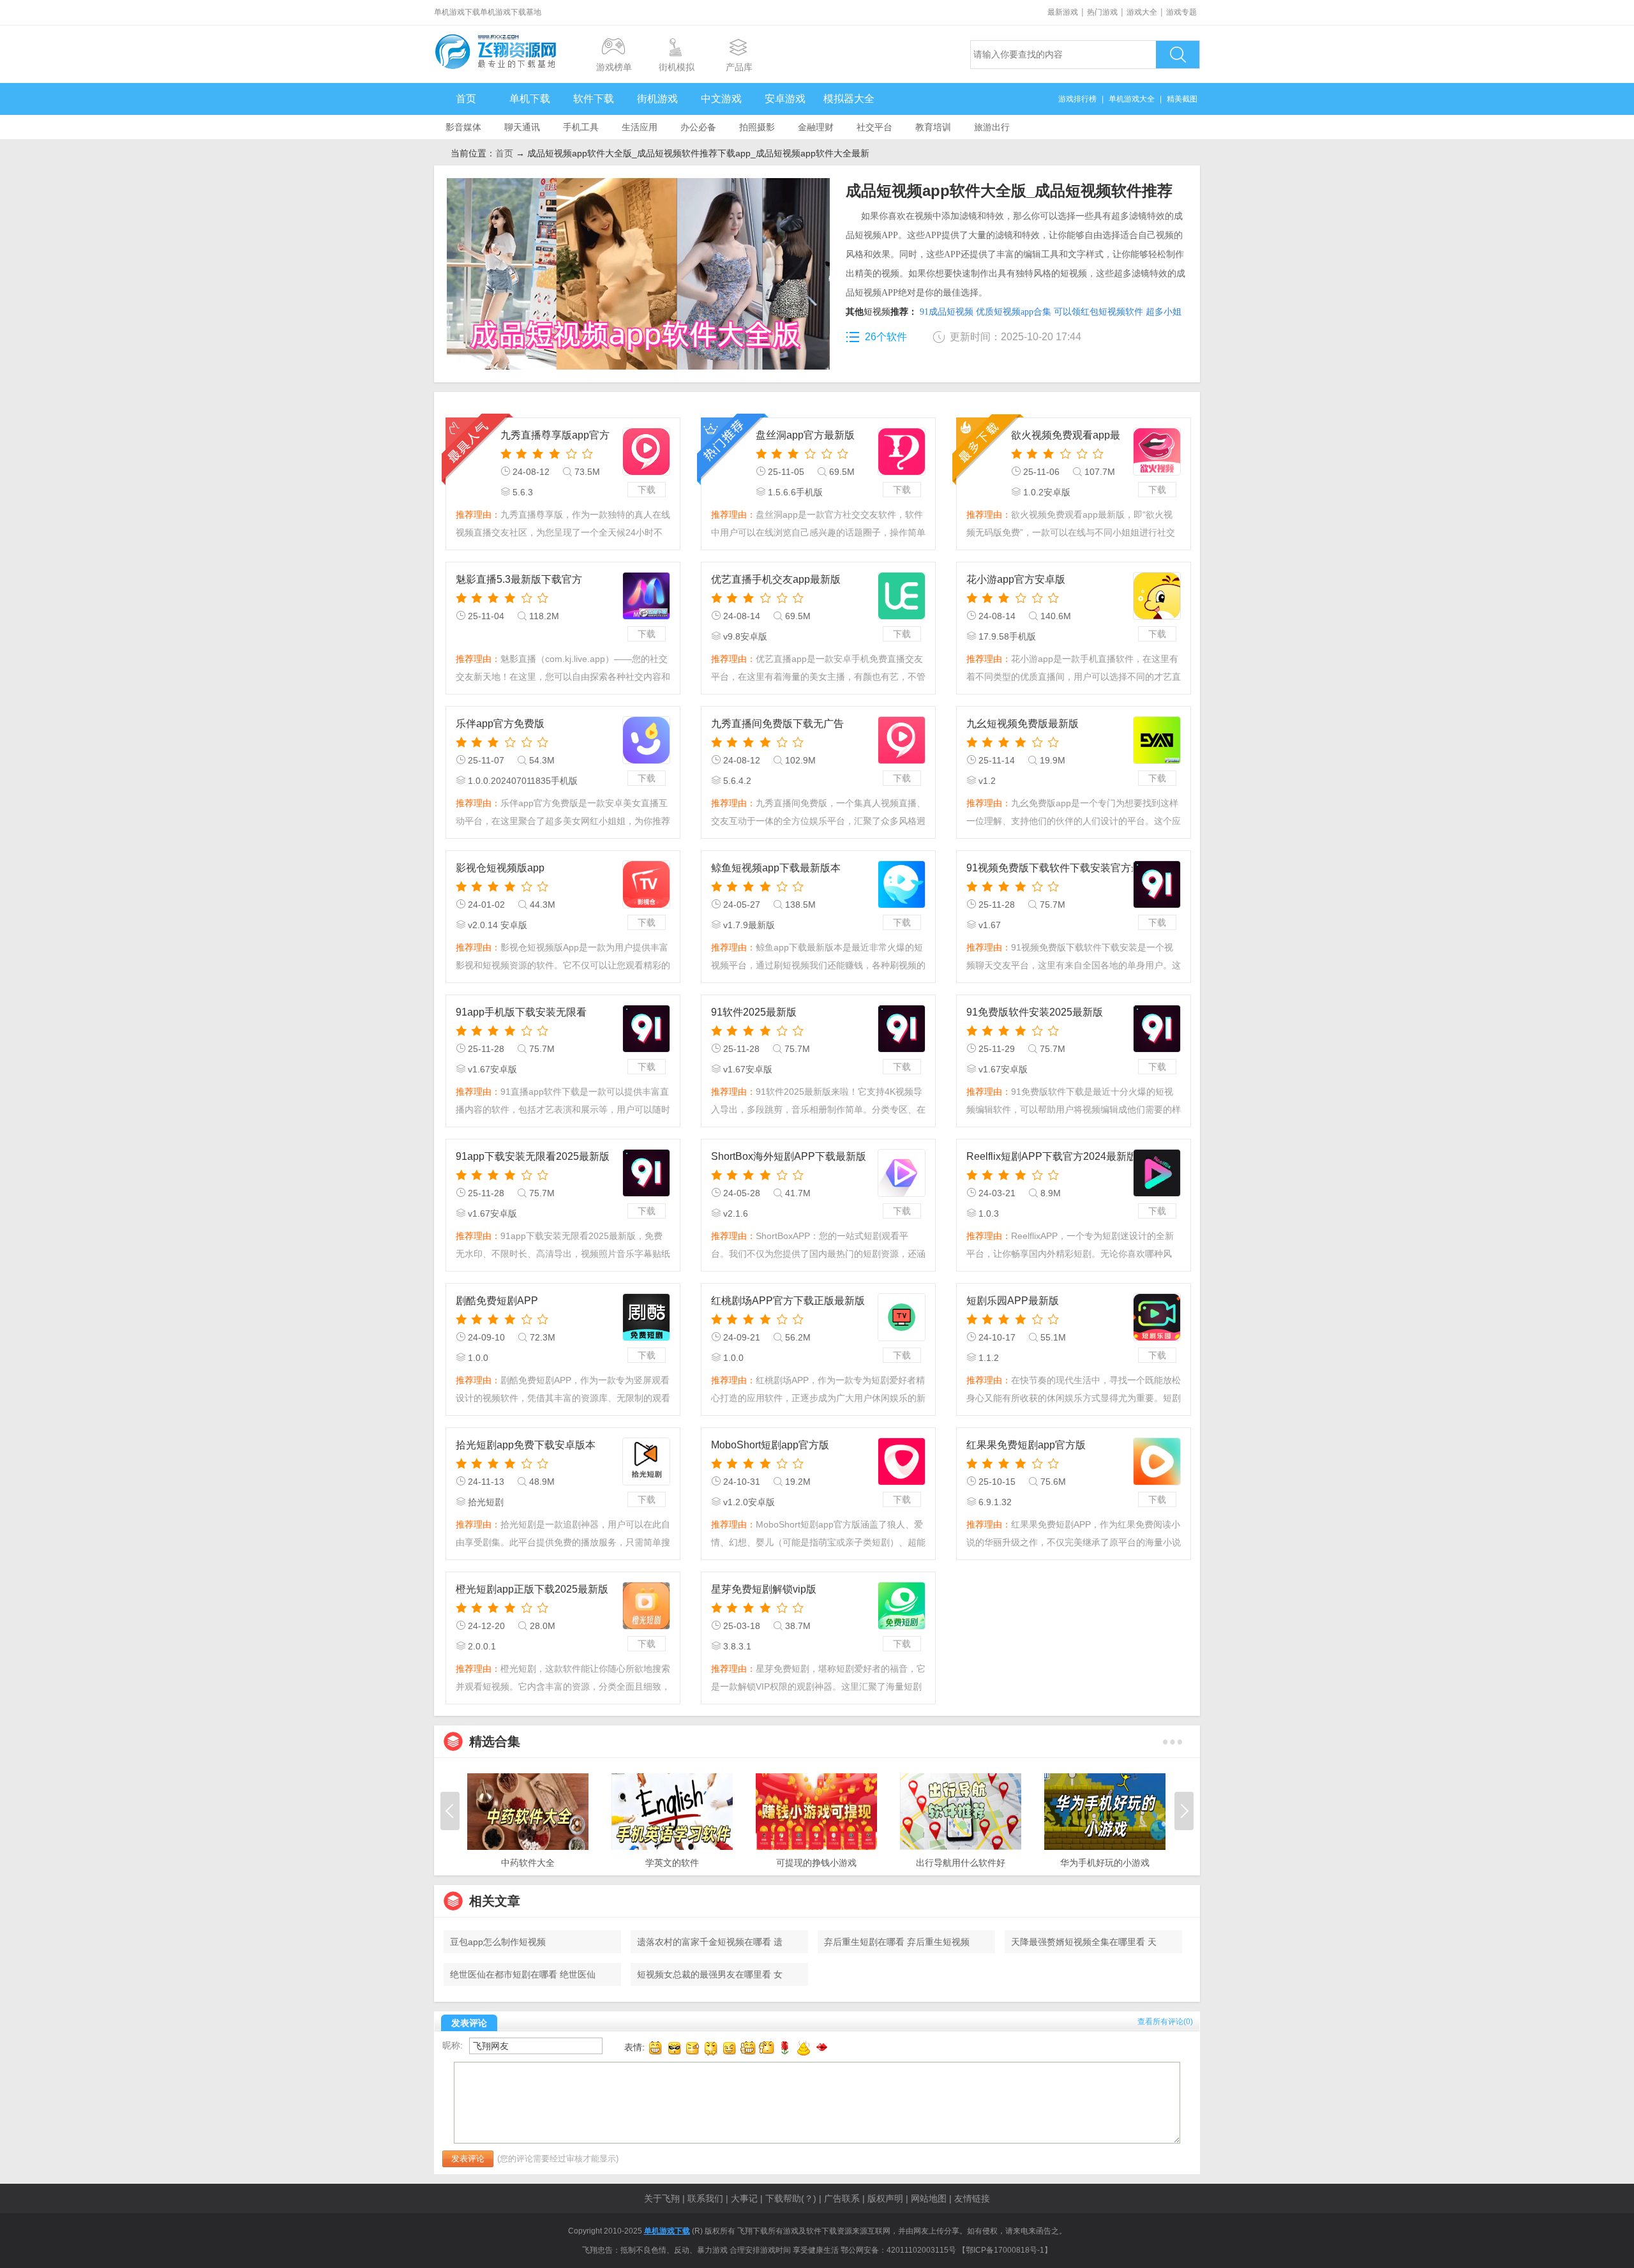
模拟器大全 (849, 99)
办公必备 (698, 127)
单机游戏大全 (1132, 99)
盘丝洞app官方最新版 (805, 435)
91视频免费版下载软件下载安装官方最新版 (1064, 868)
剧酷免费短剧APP (497, 1301)
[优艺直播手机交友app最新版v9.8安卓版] (902, 596)
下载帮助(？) (791, 2198)
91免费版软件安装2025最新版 (1035, 1012)
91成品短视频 (947, 312)
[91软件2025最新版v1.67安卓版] (902, 1029)
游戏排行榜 (1077, 99)
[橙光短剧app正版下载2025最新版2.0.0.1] (646, 1606)
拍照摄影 (757, 127)
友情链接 (972, 2198)
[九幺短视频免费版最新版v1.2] (1157, 740)
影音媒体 (463, 127)
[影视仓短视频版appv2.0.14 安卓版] (646, 884)
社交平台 (874, 127)
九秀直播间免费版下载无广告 (777, 724)
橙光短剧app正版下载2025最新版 (532, 1589)
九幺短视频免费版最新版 (1023, 724)
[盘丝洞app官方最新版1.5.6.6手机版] (902, 452)
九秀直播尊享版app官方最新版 (555, 436)
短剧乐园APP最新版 (1013, 1301)
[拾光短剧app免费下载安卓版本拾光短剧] (646, 1461)
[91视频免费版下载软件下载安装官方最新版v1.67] (1157, 884)
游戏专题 (1181, 12)
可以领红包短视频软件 (1098, 312)
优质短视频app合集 (1014, 312)
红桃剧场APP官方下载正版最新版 (788, 1301)
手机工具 (581, 127)
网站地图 (929, 2198)
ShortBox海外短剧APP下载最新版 (789, 1156)
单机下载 (530, 99)
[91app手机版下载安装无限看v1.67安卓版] (646, 1029)
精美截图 (1182, 99)
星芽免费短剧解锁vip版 (764, 1589)
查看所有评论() (1165, 2022)
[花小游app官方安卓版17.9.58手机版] (1157, 596)
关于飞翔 (662, 2198)
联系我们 (705, 2198)
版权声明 (885, 2198)
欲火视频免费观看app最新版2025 (1066, 436)
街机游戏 (657, 99)
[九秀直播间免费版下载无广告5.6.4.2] (902, 740)
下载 (647, 490)
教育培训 (933, 127)
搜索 (1178, 55)
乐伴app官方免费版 (500, 724)
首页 (466, 99)
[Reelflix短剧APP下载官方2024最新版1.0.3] (1157, 1173)
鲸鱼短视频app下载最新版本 (776, 868)
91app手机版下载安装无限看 (521, 1012)
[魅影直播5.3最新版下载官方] (646, 596)
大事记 (744, 2198)
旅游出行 (992, 127)
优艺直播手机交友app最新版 (776, 579)
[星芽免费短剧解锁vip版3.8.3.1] (902, 1606)
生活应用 (640, 127)
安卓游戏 (785, 99)
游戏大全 (1142, 12)
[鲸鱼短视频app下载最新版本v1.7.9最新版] (902, 884)
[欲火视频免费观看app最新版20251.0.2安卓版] (1157, 452)
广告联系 (842, 2198)
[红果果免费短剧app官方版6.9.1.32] (1157, 1461)
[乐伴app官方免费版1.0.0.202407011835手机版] (646, 740)
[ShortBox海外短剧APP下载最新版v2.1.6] (902, 1173)
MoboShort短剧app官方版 (770, 1445)
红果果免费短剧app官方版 (1026, 1445)
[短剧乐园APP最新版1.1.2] (1157, 1317)
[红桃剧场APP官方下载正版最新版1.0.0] (902, 1317)
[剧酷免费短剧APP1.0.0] (646, 1317)
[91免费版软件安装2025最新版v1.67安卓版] (1157, 1029)
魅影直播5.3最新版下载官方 (519, 579)
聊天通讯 (522, 127)
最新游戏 (1063, 12)
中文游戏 (721, 99)
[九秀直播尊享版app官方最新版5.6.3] (646, 452)
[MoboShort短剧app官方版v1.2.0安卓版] (902, 1461)
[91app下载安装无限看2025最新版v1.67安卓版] (646, 1173)
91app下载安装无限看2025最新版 (533, 1156)
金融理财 (816, 127)
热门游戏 (1102, 12)
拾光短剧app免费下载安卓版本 (526, 1445)
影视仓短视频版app (500, 868)
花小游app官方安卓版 (1016, 579)
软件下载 (594, 99)
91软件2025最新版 (754, 1012)
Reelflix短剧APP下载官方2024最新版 (1052, 1156)
